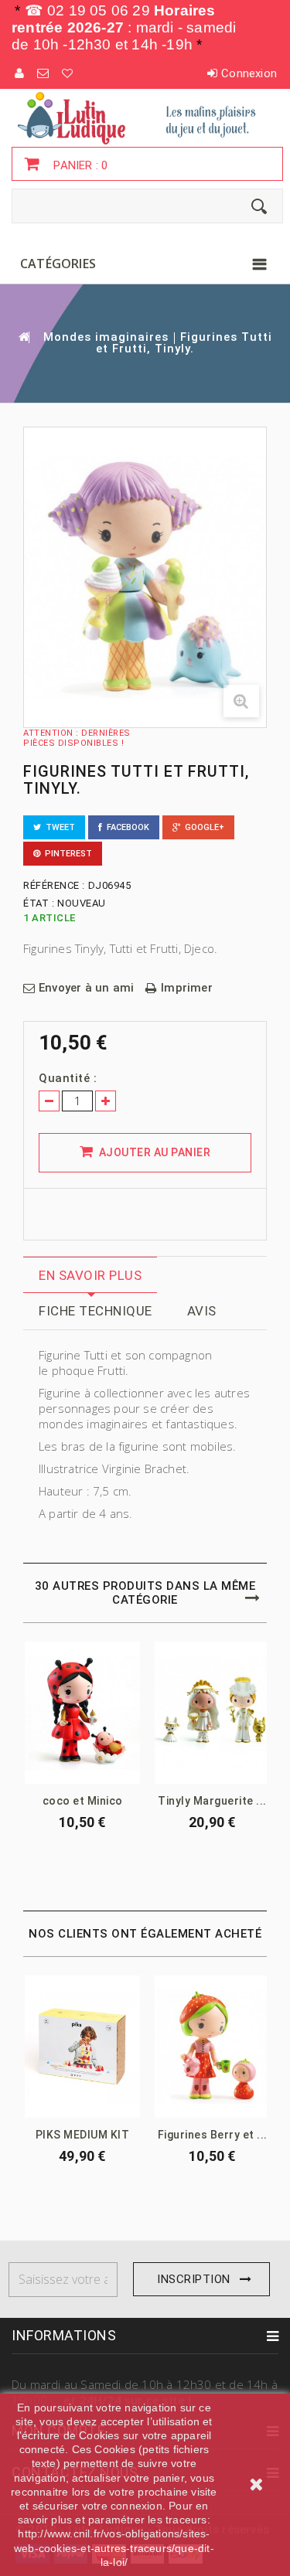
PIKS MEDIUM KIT (83, 2135)
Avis (202, 1311)
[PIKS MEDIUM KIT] (82, 2047)
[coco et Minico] (82, 1713)
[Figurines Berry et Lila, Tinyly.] (212, 2047)
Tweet (58, 827)
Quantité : (68, 1078)
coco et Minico (83, 1801)
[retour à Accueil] (23, 337)
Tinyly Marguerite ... (212, 1801)
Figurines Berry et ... (213, 2135)
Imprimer (187, 988)
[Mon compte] (20, 73)
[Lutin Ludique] (145, 117)
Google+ (202, 827)
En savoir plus (90, 1275)
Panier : (79, 165)
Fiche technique (96, 1311)
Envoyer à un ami (86, 988)
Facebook (126, 827)
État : (39, 903)
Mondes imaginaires (106, 337)
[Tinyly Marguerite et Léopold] (212, 1713)
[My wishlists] (68, 73)
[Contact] (44, 73)
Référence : (54, 885)
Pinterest (66, 854)
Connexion (249, 73)
